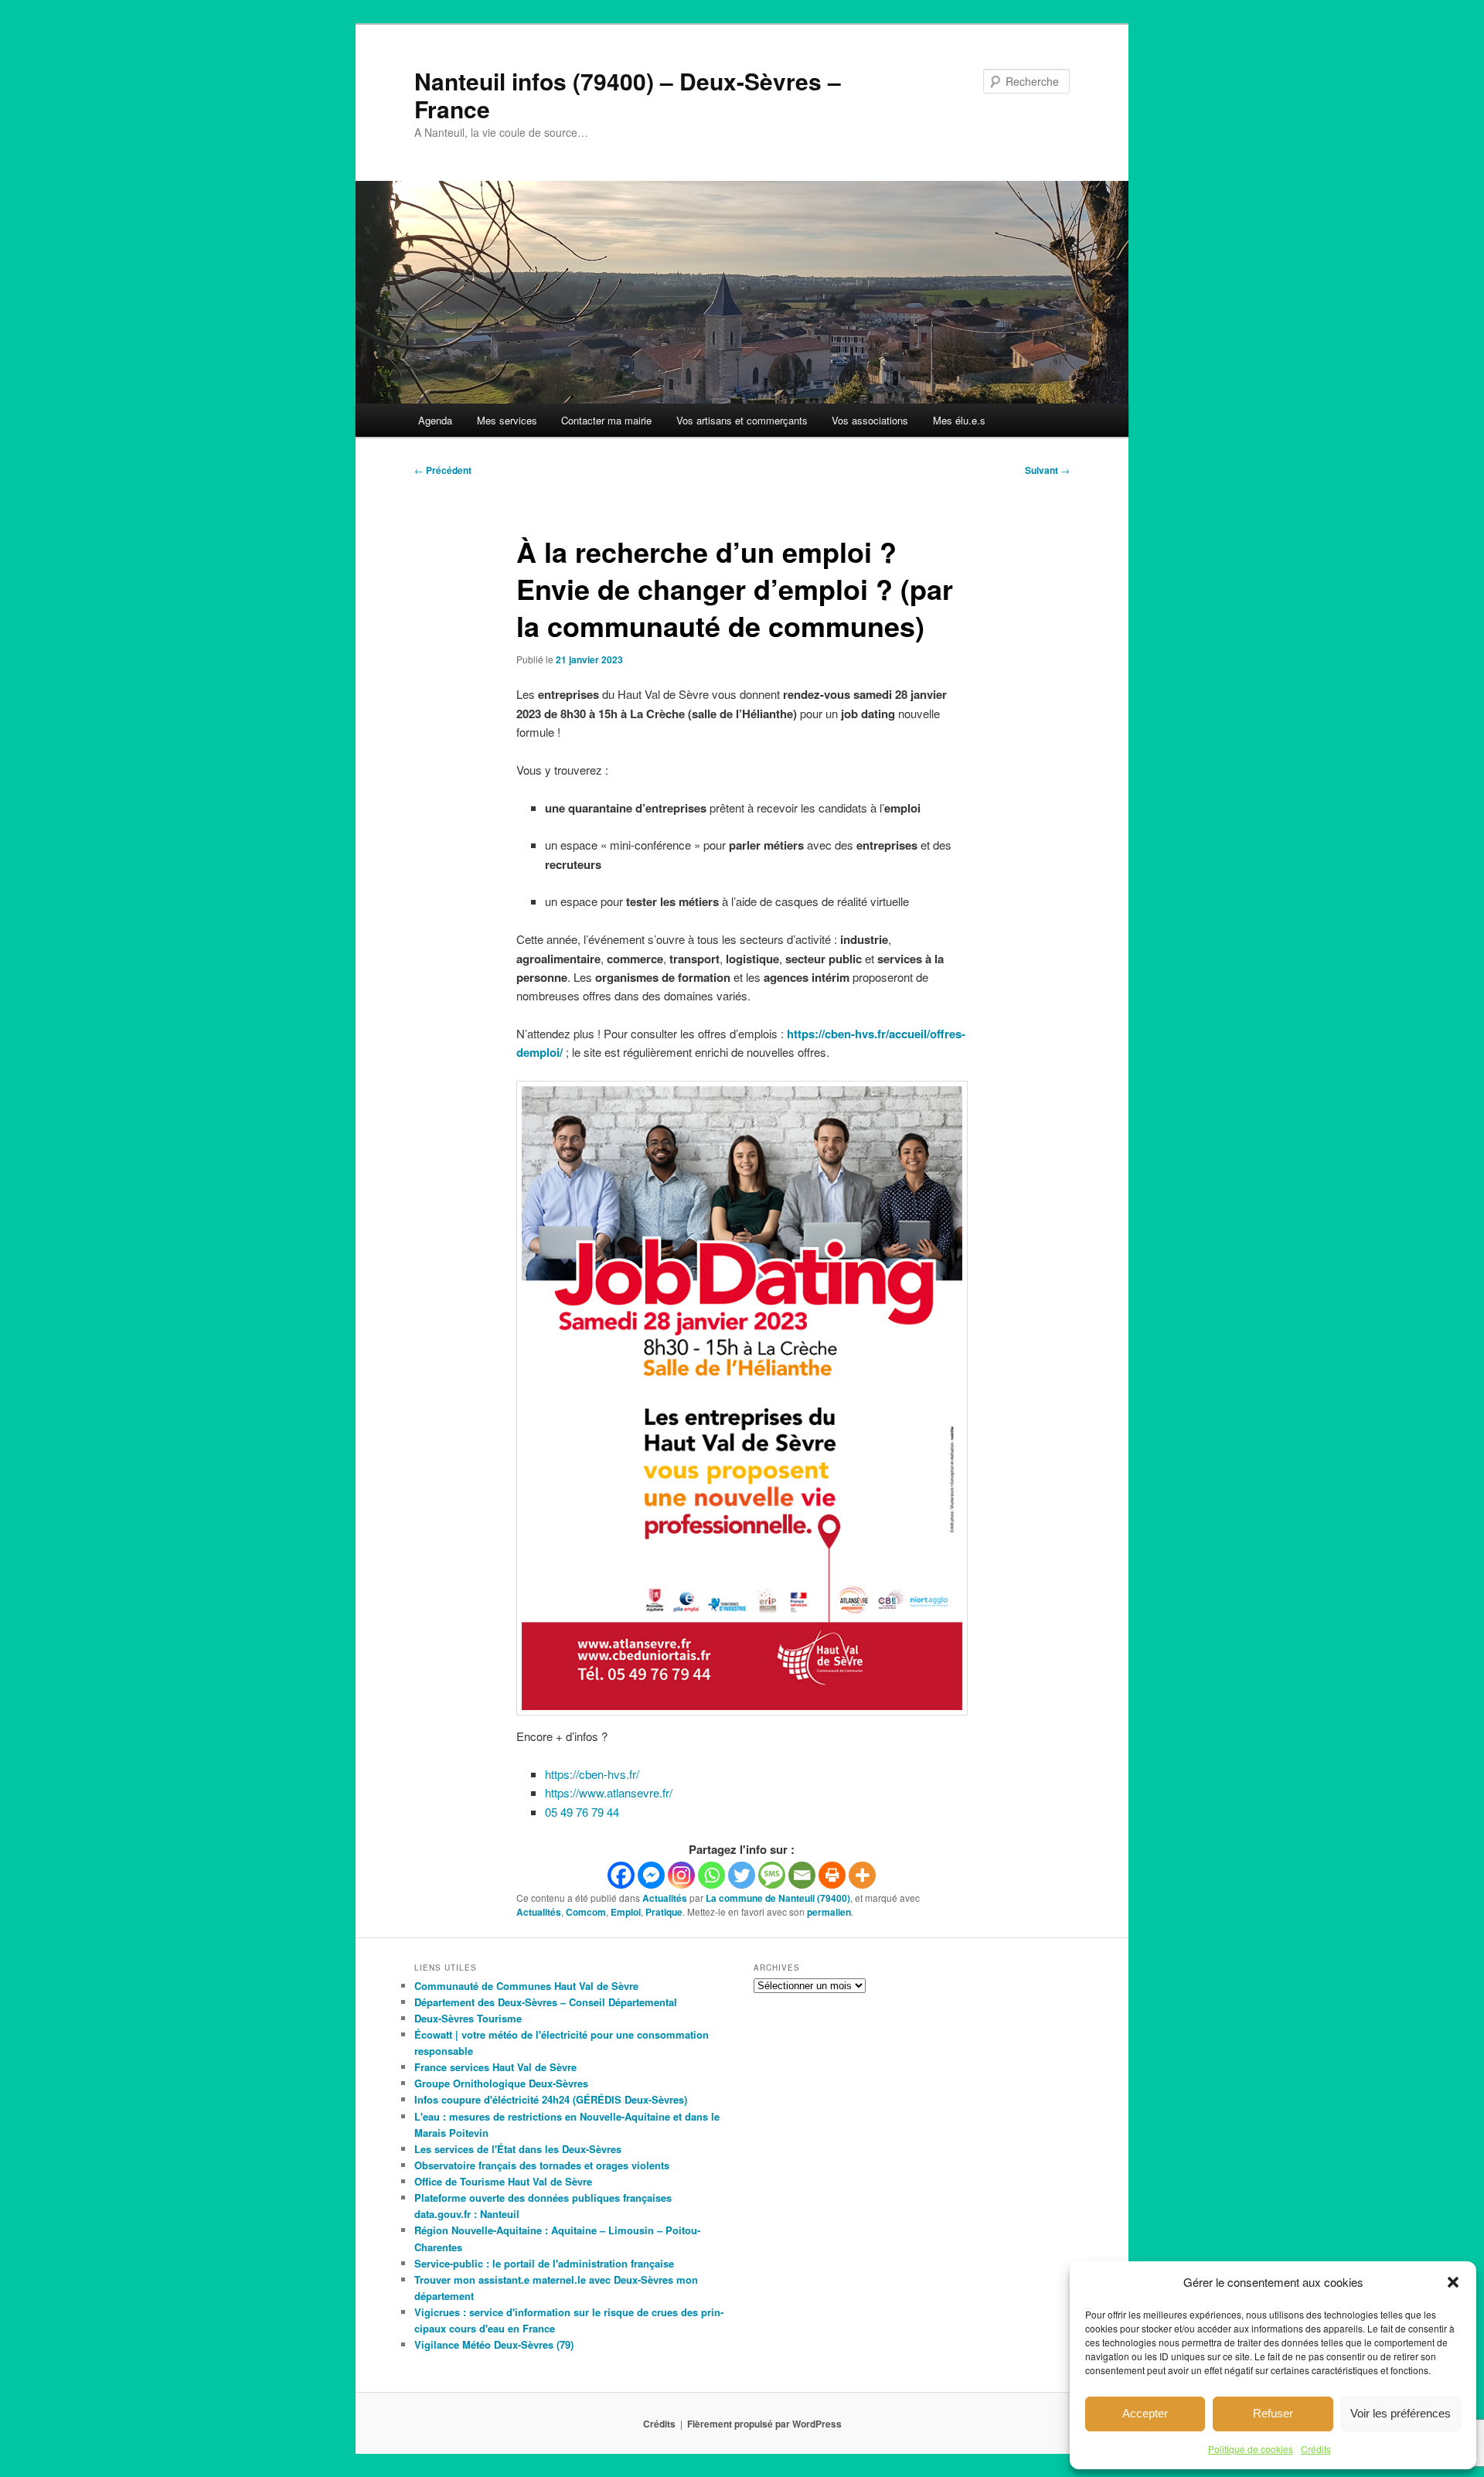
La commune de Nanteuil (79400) (778, 1898)
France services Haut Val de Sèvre (495, 2067)
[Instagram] (681, 1875)
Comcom (586, 1912)
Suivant (1047, 470)
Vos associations (870, 420)
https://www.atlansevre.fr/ (609, 1792)
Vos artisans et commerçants (742, 420)
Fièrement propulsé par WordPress (764, 2424)
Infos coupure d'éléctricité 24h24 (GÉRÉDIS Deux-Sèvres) (551, 2099)
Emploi (626, 1912)
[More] (862, 1875)
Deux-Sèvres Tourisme (468, 2018)
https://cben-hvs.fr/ (592, 1774)
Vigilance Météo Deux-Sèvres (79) (494, 2344)
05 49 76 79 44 (582, 1812)
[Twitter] (742, 1875)
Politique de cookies (1251, 2449)
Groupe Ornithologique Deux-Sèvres (501, 2083)
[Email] (802, 1875)
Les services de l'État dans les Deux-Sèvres (518, 2149)
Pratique (664, 1912)
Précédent (443, 470)
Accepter (1145, 2413)
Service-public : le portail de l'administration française (544, 2263)
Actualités (665, 1898)
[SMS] (772, 1875)
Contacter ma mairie (606, 420)
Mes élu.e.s (959, 420)
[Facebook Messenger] (651, 1875)
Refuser (1273, 2413)
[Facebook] (621, 1875)
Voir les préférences (1401, 2413)
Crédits (1316, 2449)
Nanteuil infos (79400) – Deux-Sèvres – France (628, 95)
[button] (1453, 2282)
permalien (829, 1912)
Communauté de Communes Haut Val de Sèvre (526, 1986)
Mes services (507, 420)
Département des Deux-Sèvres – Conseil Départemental (546, 2002)
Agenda (435, 420)
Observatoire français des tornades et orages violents (542, 2165)
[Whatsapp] (711, 1875)
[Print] (832, 1875)
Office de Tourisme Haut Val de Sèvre (503, 2181)
